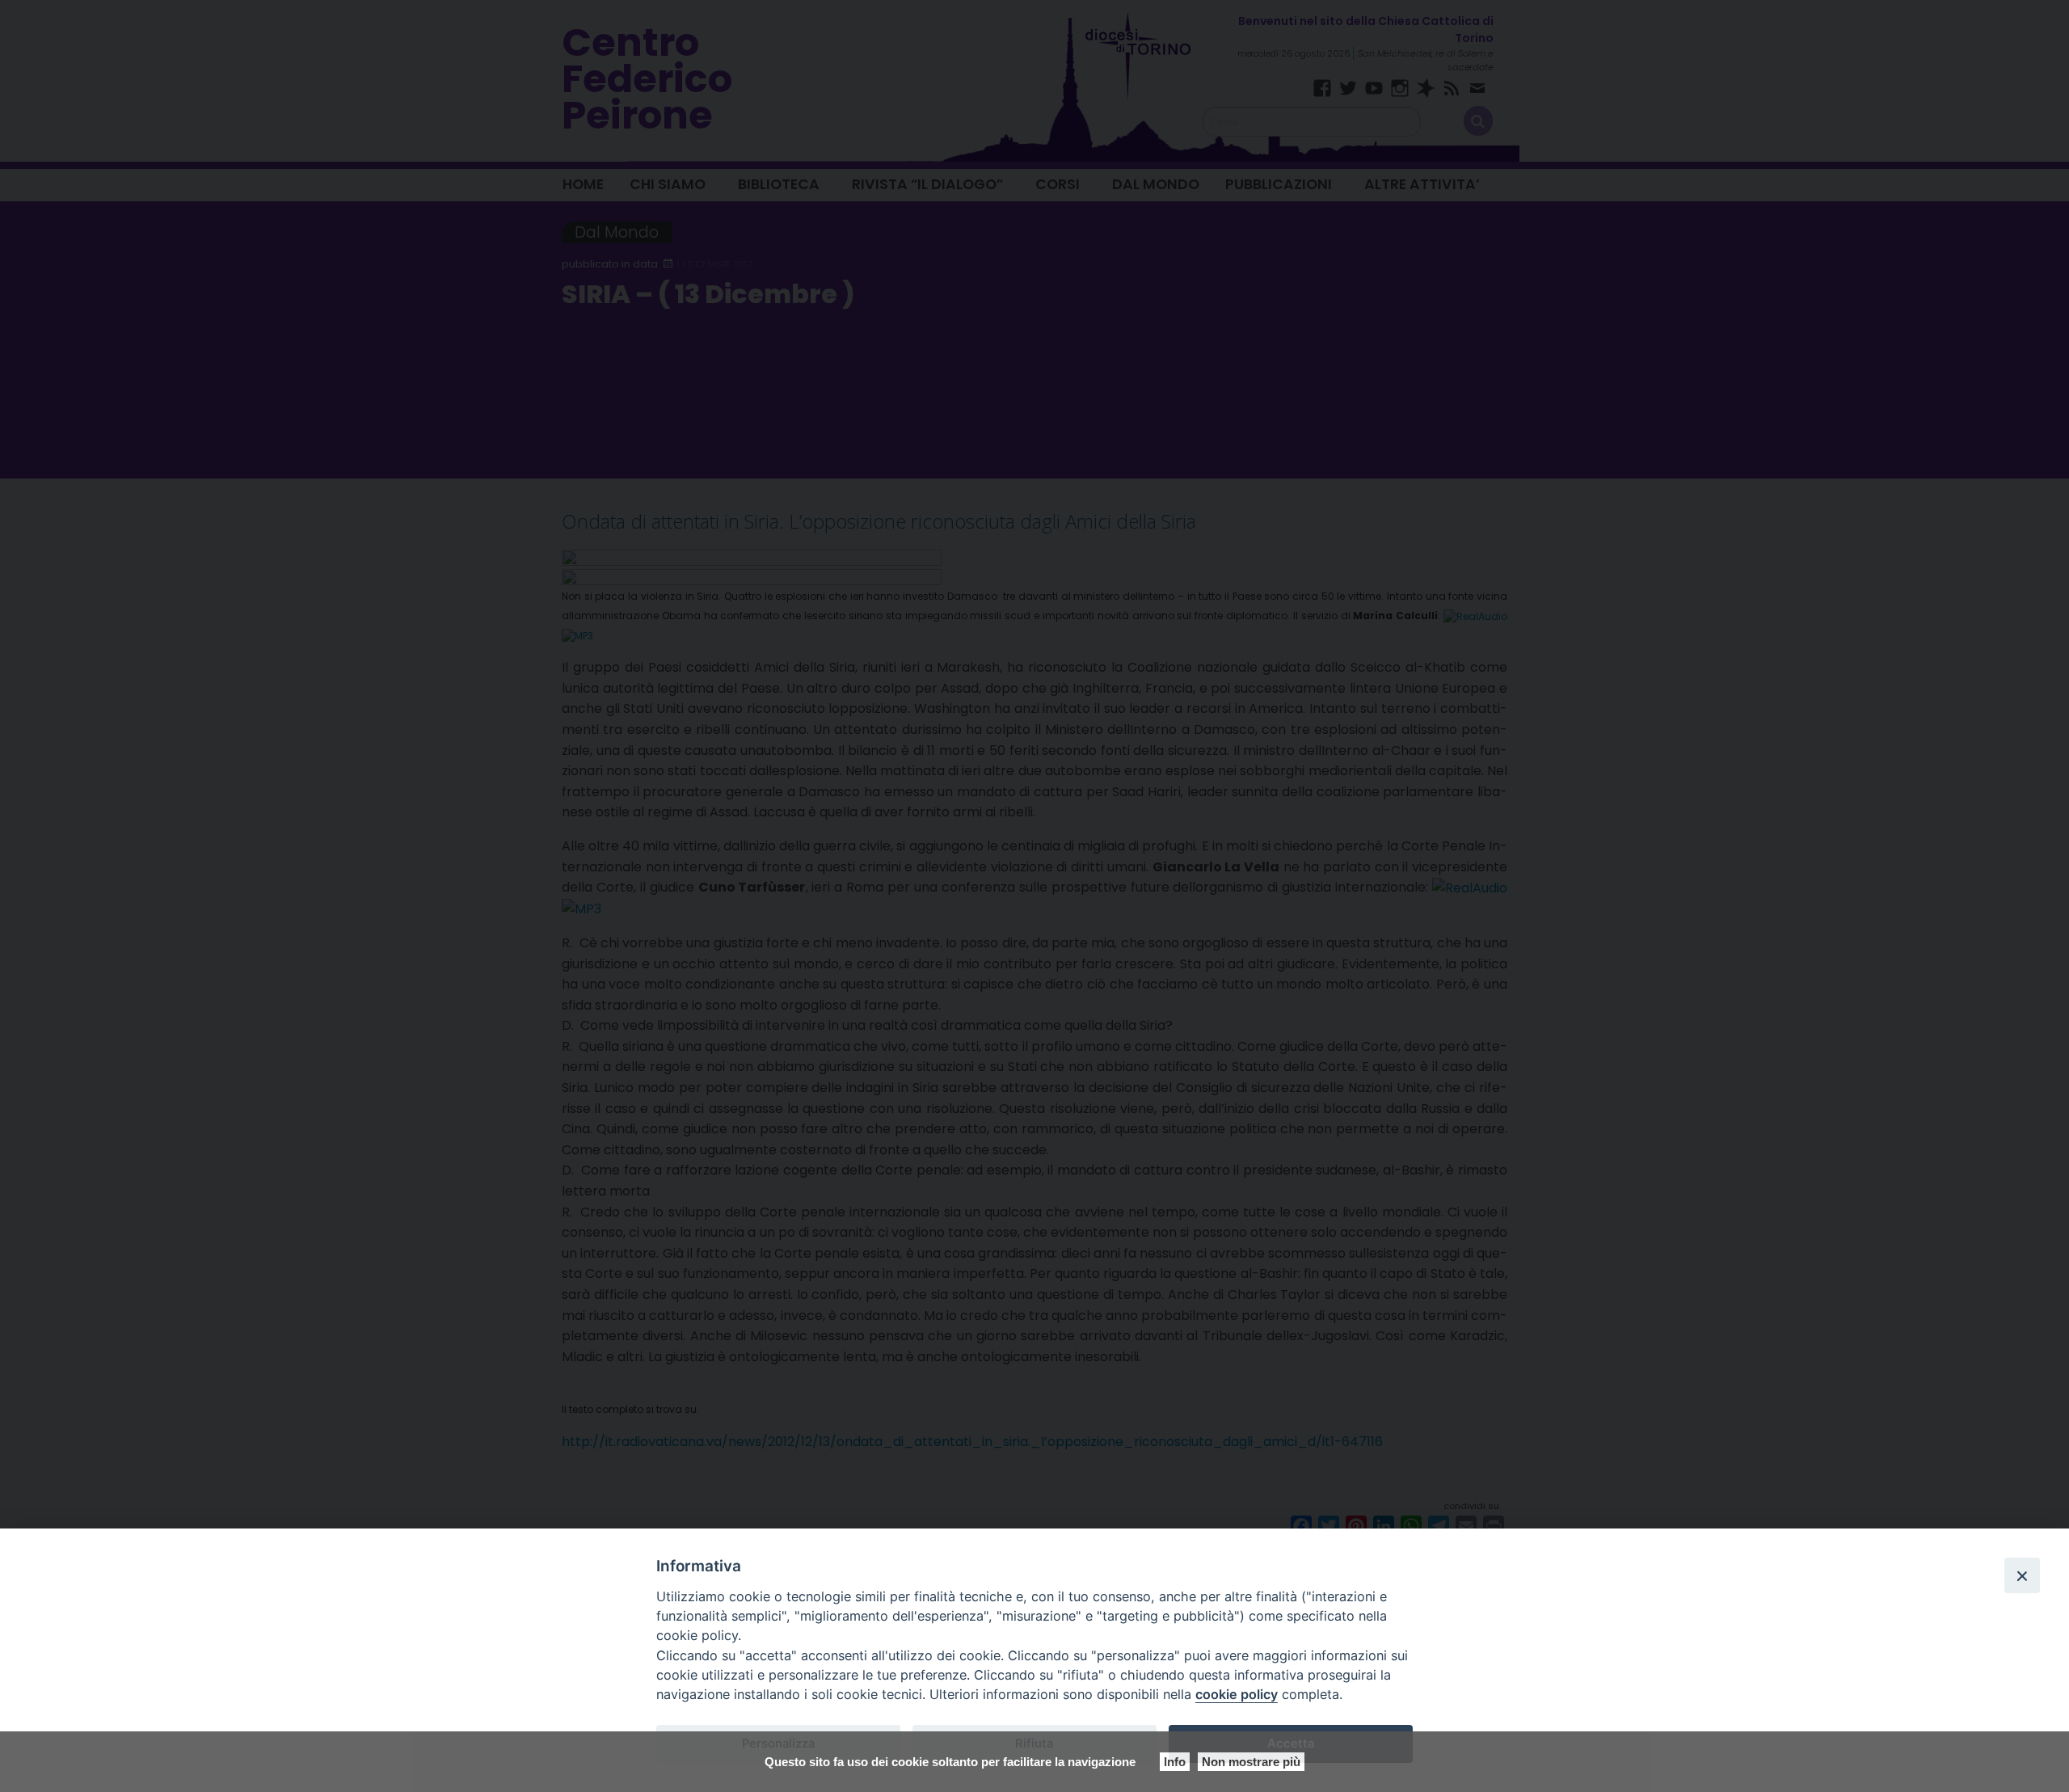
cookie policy (1237, 1694)
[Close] (2022, 1575)
